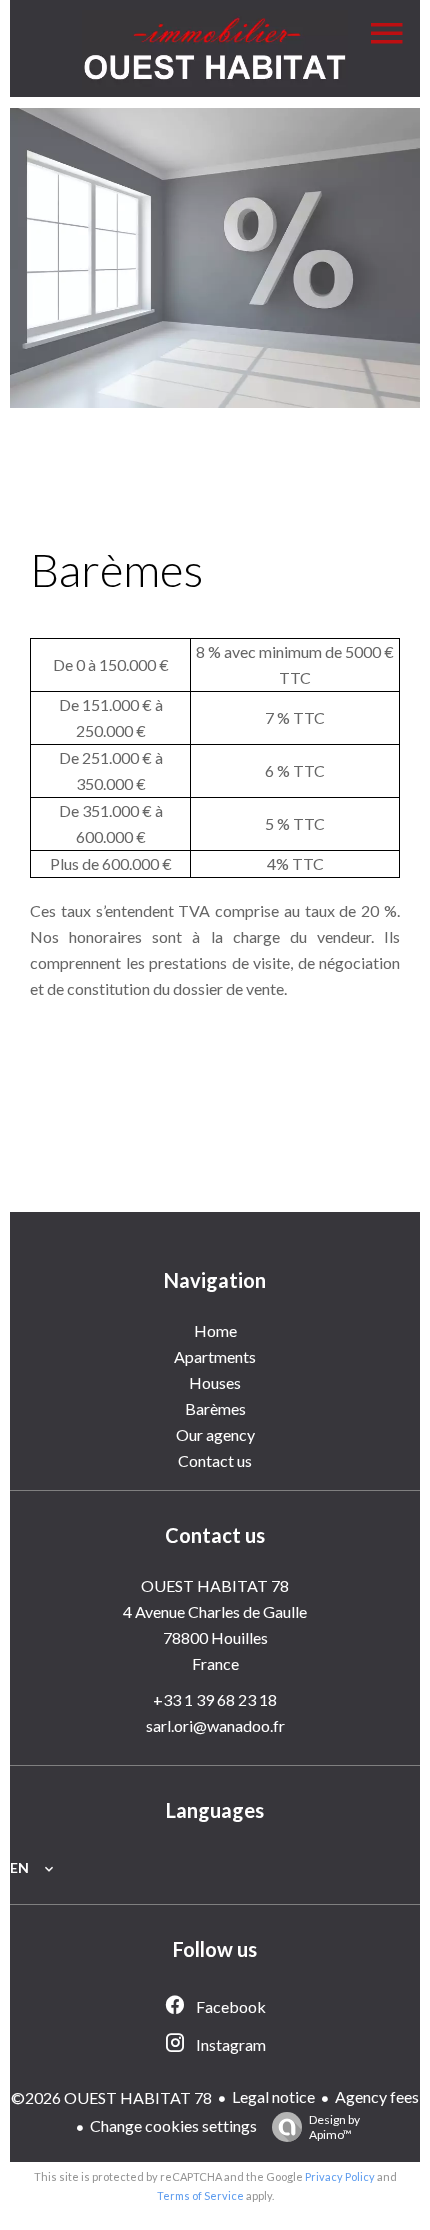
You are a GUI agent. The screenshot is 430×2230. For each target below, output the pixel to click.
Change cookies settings (173, 2125)
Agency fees (377, 2096)
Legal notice (273, 2096)
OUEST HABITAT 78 (215, 1585)
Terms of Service (200, 2195)
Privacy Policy (340, 2176)
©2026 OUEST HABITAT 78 (111, 2097)
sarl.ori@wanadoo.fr (215, 1725)
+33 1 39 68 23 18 (215, 1699)
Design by (334, 2127)
